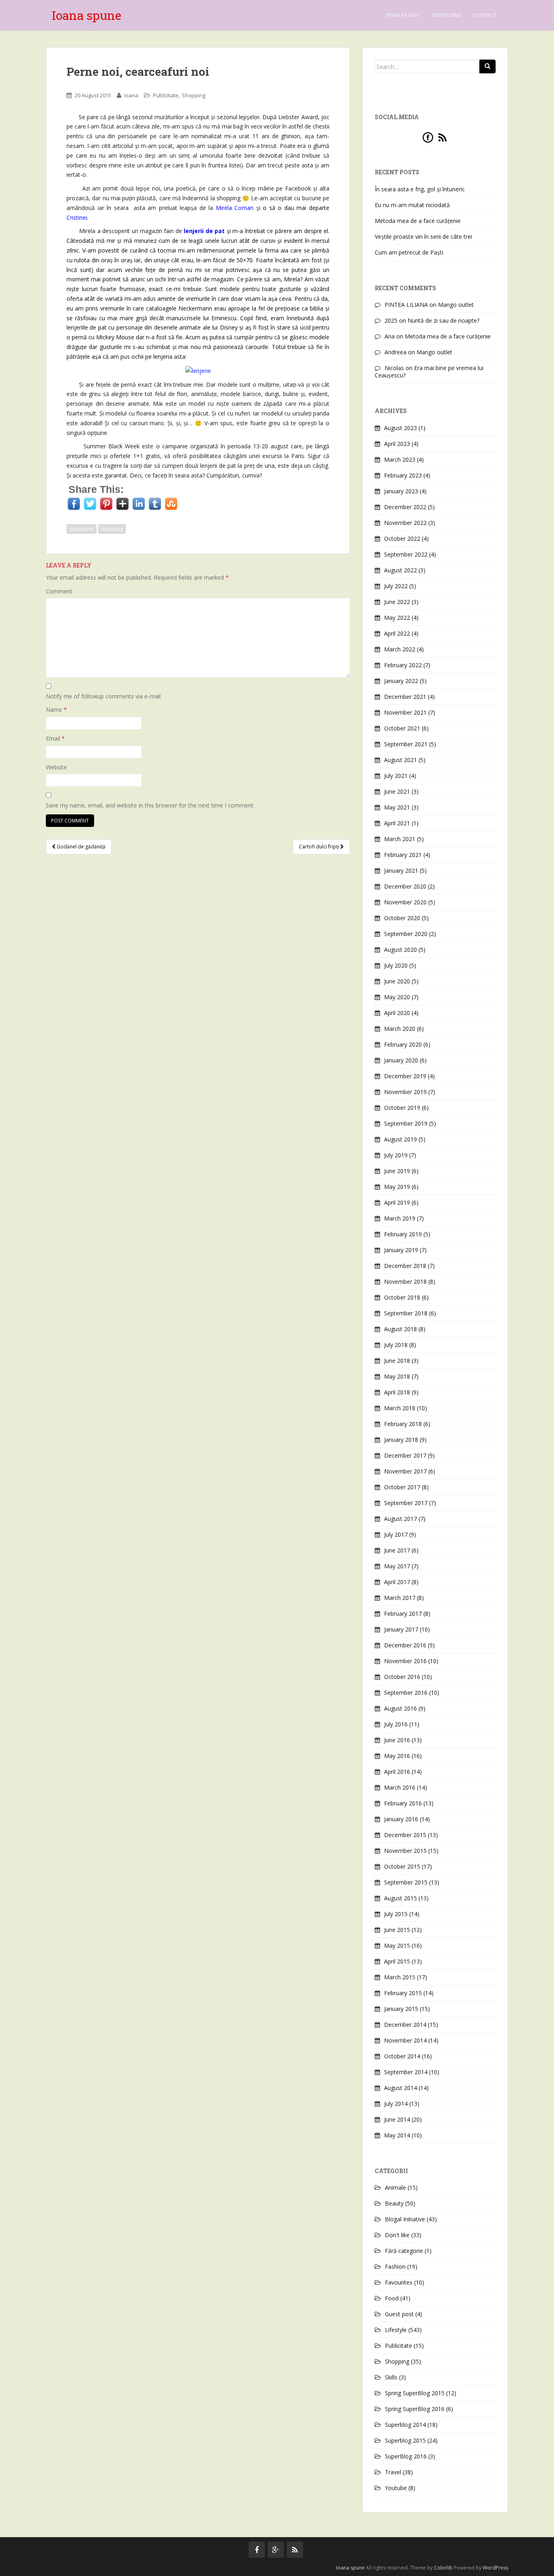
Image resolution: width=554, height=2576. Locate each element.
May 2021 (397, 807)
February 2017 (403, 1613)
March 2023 (400, 459)
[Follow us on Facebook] (257, 2550)
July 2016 (396, 1724)
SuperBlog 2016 (406, 2456)
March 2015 (400, 1977)
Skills (391, 2377)
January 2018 (401, 1440)
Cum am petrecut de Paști (409, 252)
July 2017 (396, 1534)
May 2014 (397, 2135)
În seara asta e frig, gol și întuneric (420, 189)
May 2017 (397, 1566)
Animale (395, 2187)
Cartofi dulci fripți (320, 847)
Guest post (399, 2314)
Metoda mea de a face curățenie (418, 221)
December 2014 (405, 2025)
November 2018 (405, 1282)
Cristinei (77, 217)
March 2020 (400, 1029)
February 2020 (403, 1044)
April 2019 (397, 1202)
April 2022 (397, 633)
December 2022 (405, 507)
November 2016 (405, 1661)
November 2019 (405, 1092)
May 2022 (397, 618)
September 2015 (406, 1882)
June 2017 (397, 1550)
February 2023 (403, 475)
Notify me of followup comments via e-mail (103, 696)
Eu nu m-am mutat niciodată (412, 205)
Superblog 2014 (405, 2425)
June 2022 (397, 602)
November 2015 (405, 1851)
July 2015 (396, 1914)
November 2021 (405, 712)
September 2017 (406, 1503)
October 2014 (402, 2056)
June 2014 (397, 2119)
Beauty (394, 2203)
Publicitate (166, 95)
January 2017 (401, 1629)
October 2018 (402, 1297)
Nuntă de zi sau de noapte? (443, 320)
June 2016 (397, 1740)
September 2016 (406, 1693)
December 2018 (405, 1266)
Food (392, 2298)
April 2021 (397, 823)
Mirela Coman (235, 208)
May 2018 (397, 1376)
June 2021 (397, 791)
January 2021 (401, 870)
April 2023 (397, 444)
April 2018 (397, 1392)
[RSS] (442, 137)
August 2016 (400, 1708)
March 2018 (400, 1408)
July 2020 (396, 965)
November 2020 (405, 902)
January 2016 (401, 1819)
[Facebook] (428, 137)
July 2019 (396, 1155)
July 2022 (396, 586)
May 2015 (397, 1945)
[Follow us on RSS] (295, 2550)
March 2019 (400, 1218)
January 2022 (401, 681)
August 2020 (400, 950)
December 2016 (405, 1645)
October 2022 (402, 539)
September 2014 (406, 2072)
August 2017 (400, 1519)
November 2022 (405, 523)
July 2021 (396, 776)
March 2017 (400, 1598)
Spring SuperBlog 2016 (415, 2409)
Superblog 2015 (405, 2440)
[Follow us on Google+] (276, 2550)
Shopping (193, 95)
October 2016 (402, 1677)
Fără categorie (404, 2251)
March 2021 (400, 839)
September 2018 (406, 1313)
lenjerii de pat (204, 231)
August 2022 (400, 570)
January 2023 (401, 491)
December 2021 (405, 697)
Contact (484, 15)
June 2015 (397, 1930)
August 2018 (400, 1329)
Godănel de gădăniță (81, 847)
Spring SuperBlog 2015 (415, 2393)
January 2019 (401, 1250)
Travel (393, 2472)
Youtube (396, 2488)
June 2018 (397, 1361)
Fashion (395, 2267)
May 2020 (397, 997)
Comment (59, 591)
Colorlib (443, 2568)
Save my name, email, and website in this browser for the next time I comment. (150, 805)
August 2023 (400, 428)
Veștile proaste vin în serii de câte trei (423, 237)
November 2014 (405, 2040)
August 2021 (400, 760)
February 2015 (403, 1993)
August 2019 (400, 1139)
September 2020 (406, 934)
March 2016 (400, 1787)
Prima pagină (403, 15)
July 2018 (396, 1345)
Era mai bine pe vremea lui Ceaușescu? (429, 372)
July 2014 (396, 2104)
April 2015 (397, 1961)
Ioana (131, 95)
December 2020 (405, 886)
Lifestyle (396, 2330)
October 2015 (402, 1866)
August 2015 (400, 1898)
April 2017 (397, 1582)
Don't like (397, 2235)
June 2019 (397, 1171)
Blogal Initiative (405, 2219)
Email (55, 738)
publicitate (82, 529)
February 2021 (403, 855)
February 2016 (403, 1803)
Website (56, 767)
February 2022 (403, 665)
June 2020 (397, 981)
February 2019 (403, 1234)
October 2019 (402, 1108)
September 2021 (406, 744)
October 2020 (402, 918)
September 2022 (406, 554)
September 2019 (406, 1123)
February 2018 (403, 1424)
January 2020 (401, 1060)
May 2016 (397, 1756)
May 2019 (397, 1187)
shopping (112, 529)
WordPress (495, 2568)
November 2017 (405, 1471)
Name (56, 710)
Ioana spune (87, 15)
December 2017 (405, 1455)
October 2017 (402, 1487)
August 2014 (400, 2088)
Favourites (399, 2282)
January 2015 (401, 2009)
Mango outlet (456, 305)
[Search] (487, 66)
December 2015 (405, 1835)
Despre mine (446, 15)
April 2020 (397, 1013)
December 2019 (405, 1076)
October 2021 (402, 728)
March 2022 (400, 649)
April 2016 (397, 1772)
